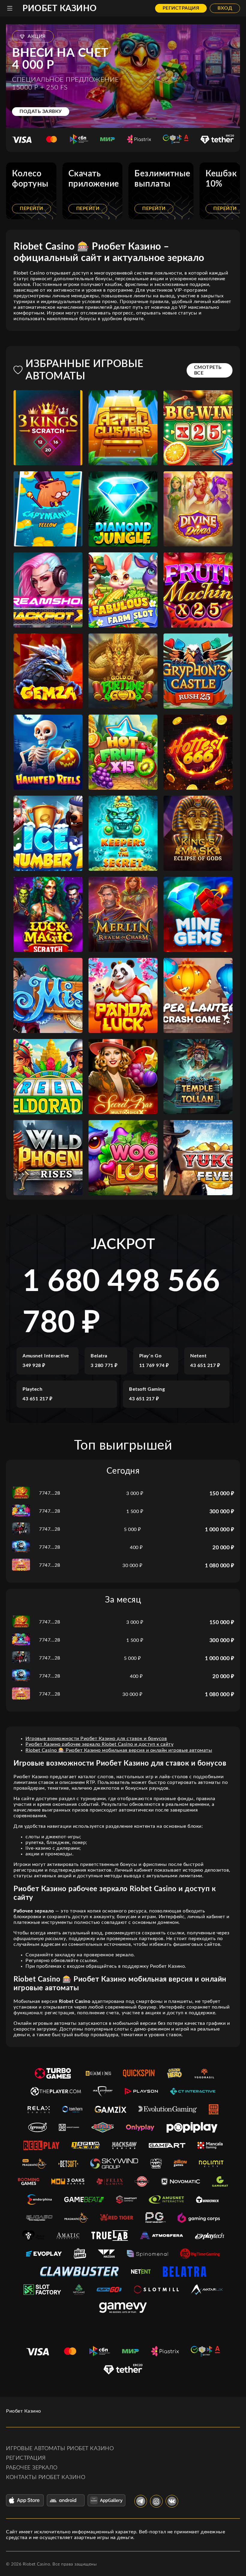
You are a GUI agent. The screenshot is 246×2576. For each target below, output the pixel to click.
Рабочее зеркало (32, 2468)
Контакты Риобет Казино (46, 2477)
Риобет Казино (60, 8)
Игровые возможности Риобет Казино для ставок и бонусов (96, 1739)
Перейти (31, 208)
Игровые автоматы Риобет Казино (60, 2449)
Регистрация (181, 8)
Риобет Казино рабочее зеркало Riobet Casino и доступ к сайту (99, 1744)
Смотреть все (208, 370)
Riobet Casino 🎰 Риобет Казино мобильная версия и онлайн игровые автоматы (119, 1750)
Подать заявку (41, 111)
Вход (225, 8)
